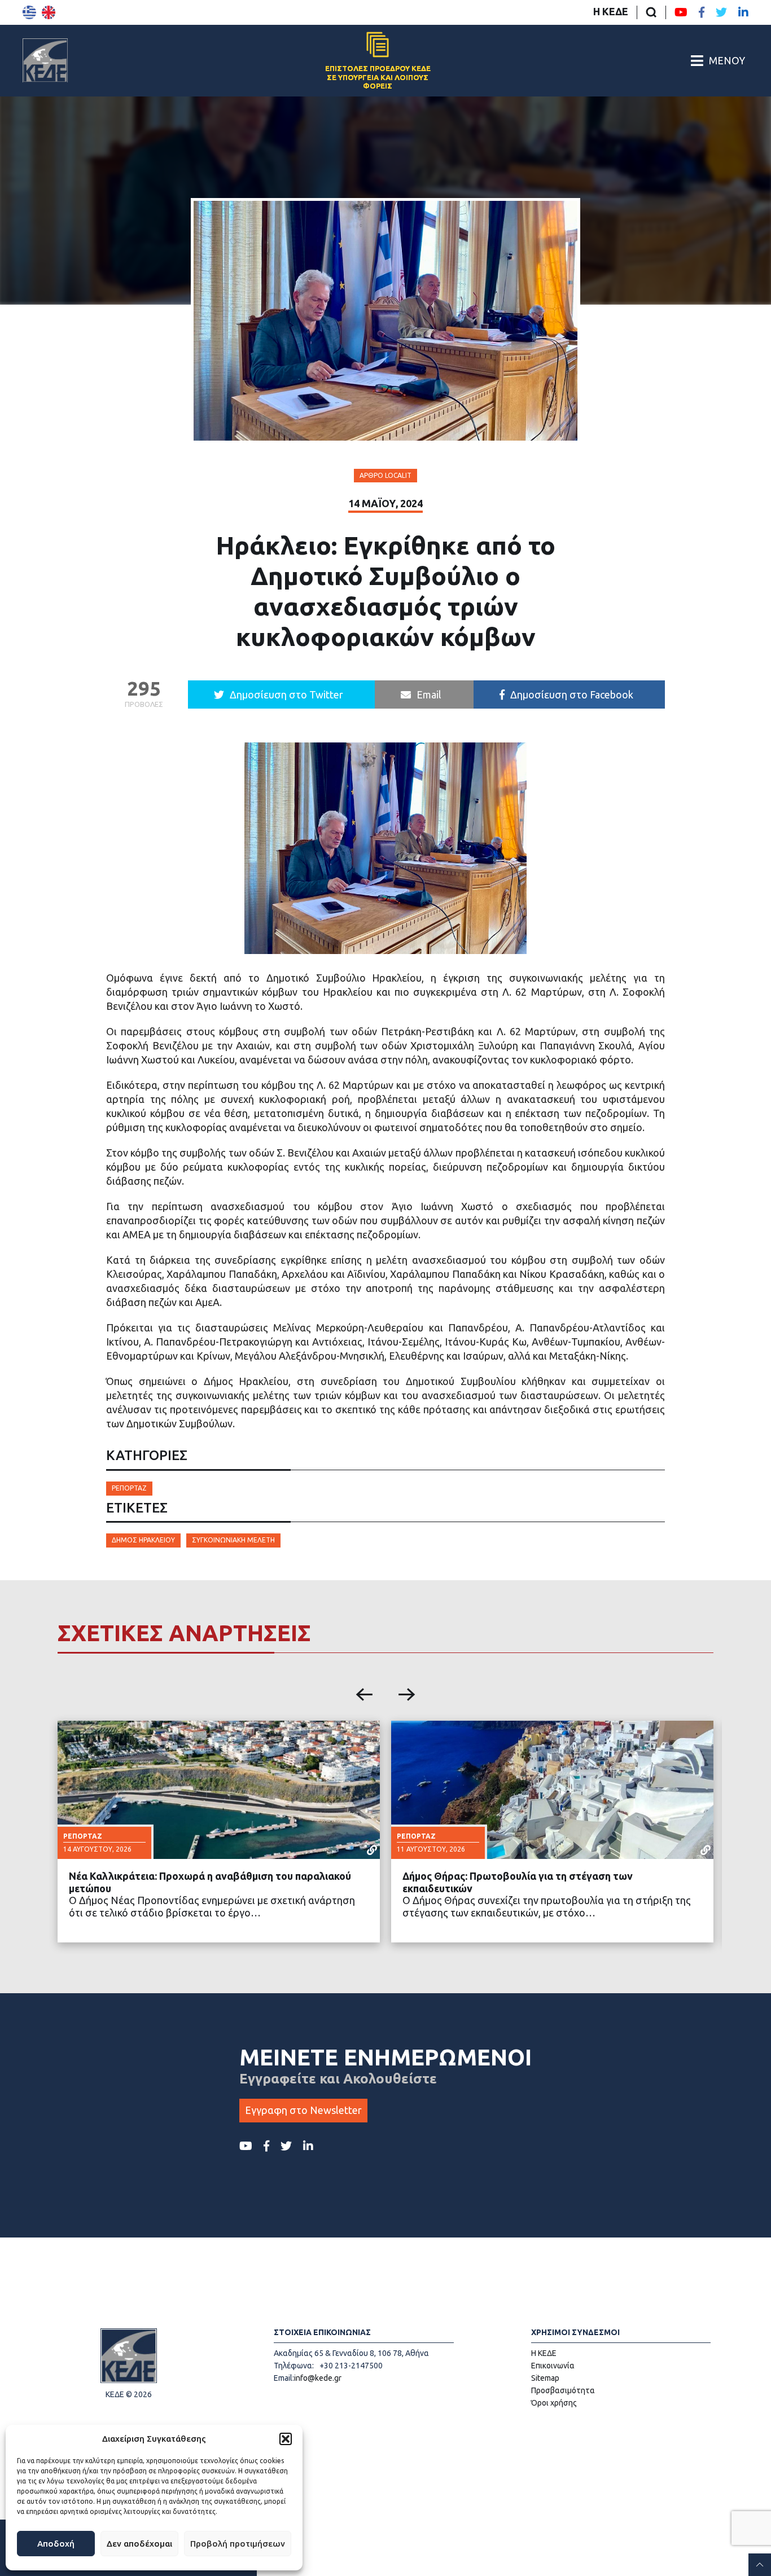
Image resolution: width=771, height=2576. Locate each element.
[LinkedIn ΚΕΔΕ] (743, 12)
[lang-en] (49, 12)
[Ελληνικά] (29, 12)
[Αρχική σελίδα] (45, 60)
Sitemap (545, 2378)
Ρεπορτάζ (129, 1488)
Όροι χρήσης (554, 2403)
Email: (284, 2378)
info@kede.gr (318, 2378)
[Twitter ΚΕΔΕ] (721, 12)
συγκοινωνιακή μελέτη (233, 1540)
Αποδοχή (56, 2544)
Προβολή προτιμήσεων (238, 2544)
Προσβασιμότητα (563, 2390)
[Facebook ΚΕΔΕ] (702, 12)
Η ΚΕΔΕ (611, 11)
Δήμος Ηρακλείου (143, 1540)
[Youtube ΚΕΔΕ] (681, 12)
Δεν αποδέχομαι (139, 2544)
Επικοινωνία (553, 2366)
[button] (286, 2439)
